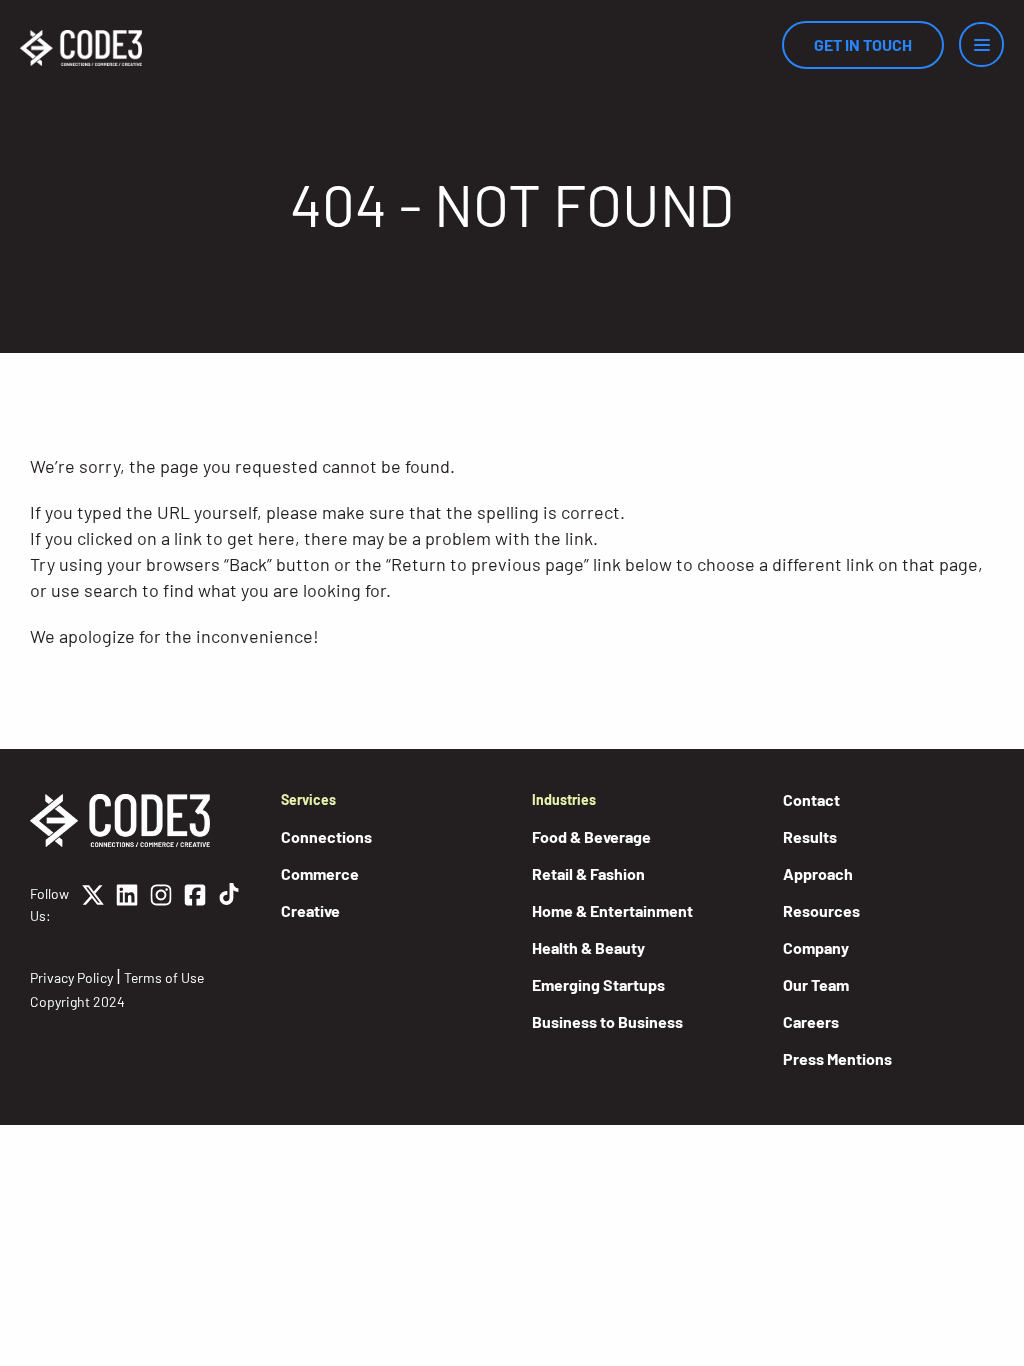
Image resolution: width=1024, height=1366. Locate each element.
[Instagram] (161, 905)
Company (816, 947)
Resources (821, 910)
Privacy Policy (71, 977)
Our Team (816, 984)
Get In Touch (863, 44)
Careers (811, 1021)
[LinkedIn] (127, 905)
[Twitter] (93, 905)
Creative (310, 910)
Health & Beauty (588, 947)
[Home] (81, 48)
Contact (811, 799)
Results (810, 836)
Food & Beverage (591, 836)
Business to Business (607, 1021)
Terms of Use (164, 977)
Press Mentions (837, 1058)
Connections (326, 836)
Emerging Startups (598, 984)
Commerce (320, 873)
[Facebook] (195, 905)
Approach (818, 873)
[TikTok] (229, 905)
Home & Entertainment (612, 910)
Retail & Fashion (588, 873)
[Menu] (981, 44)
